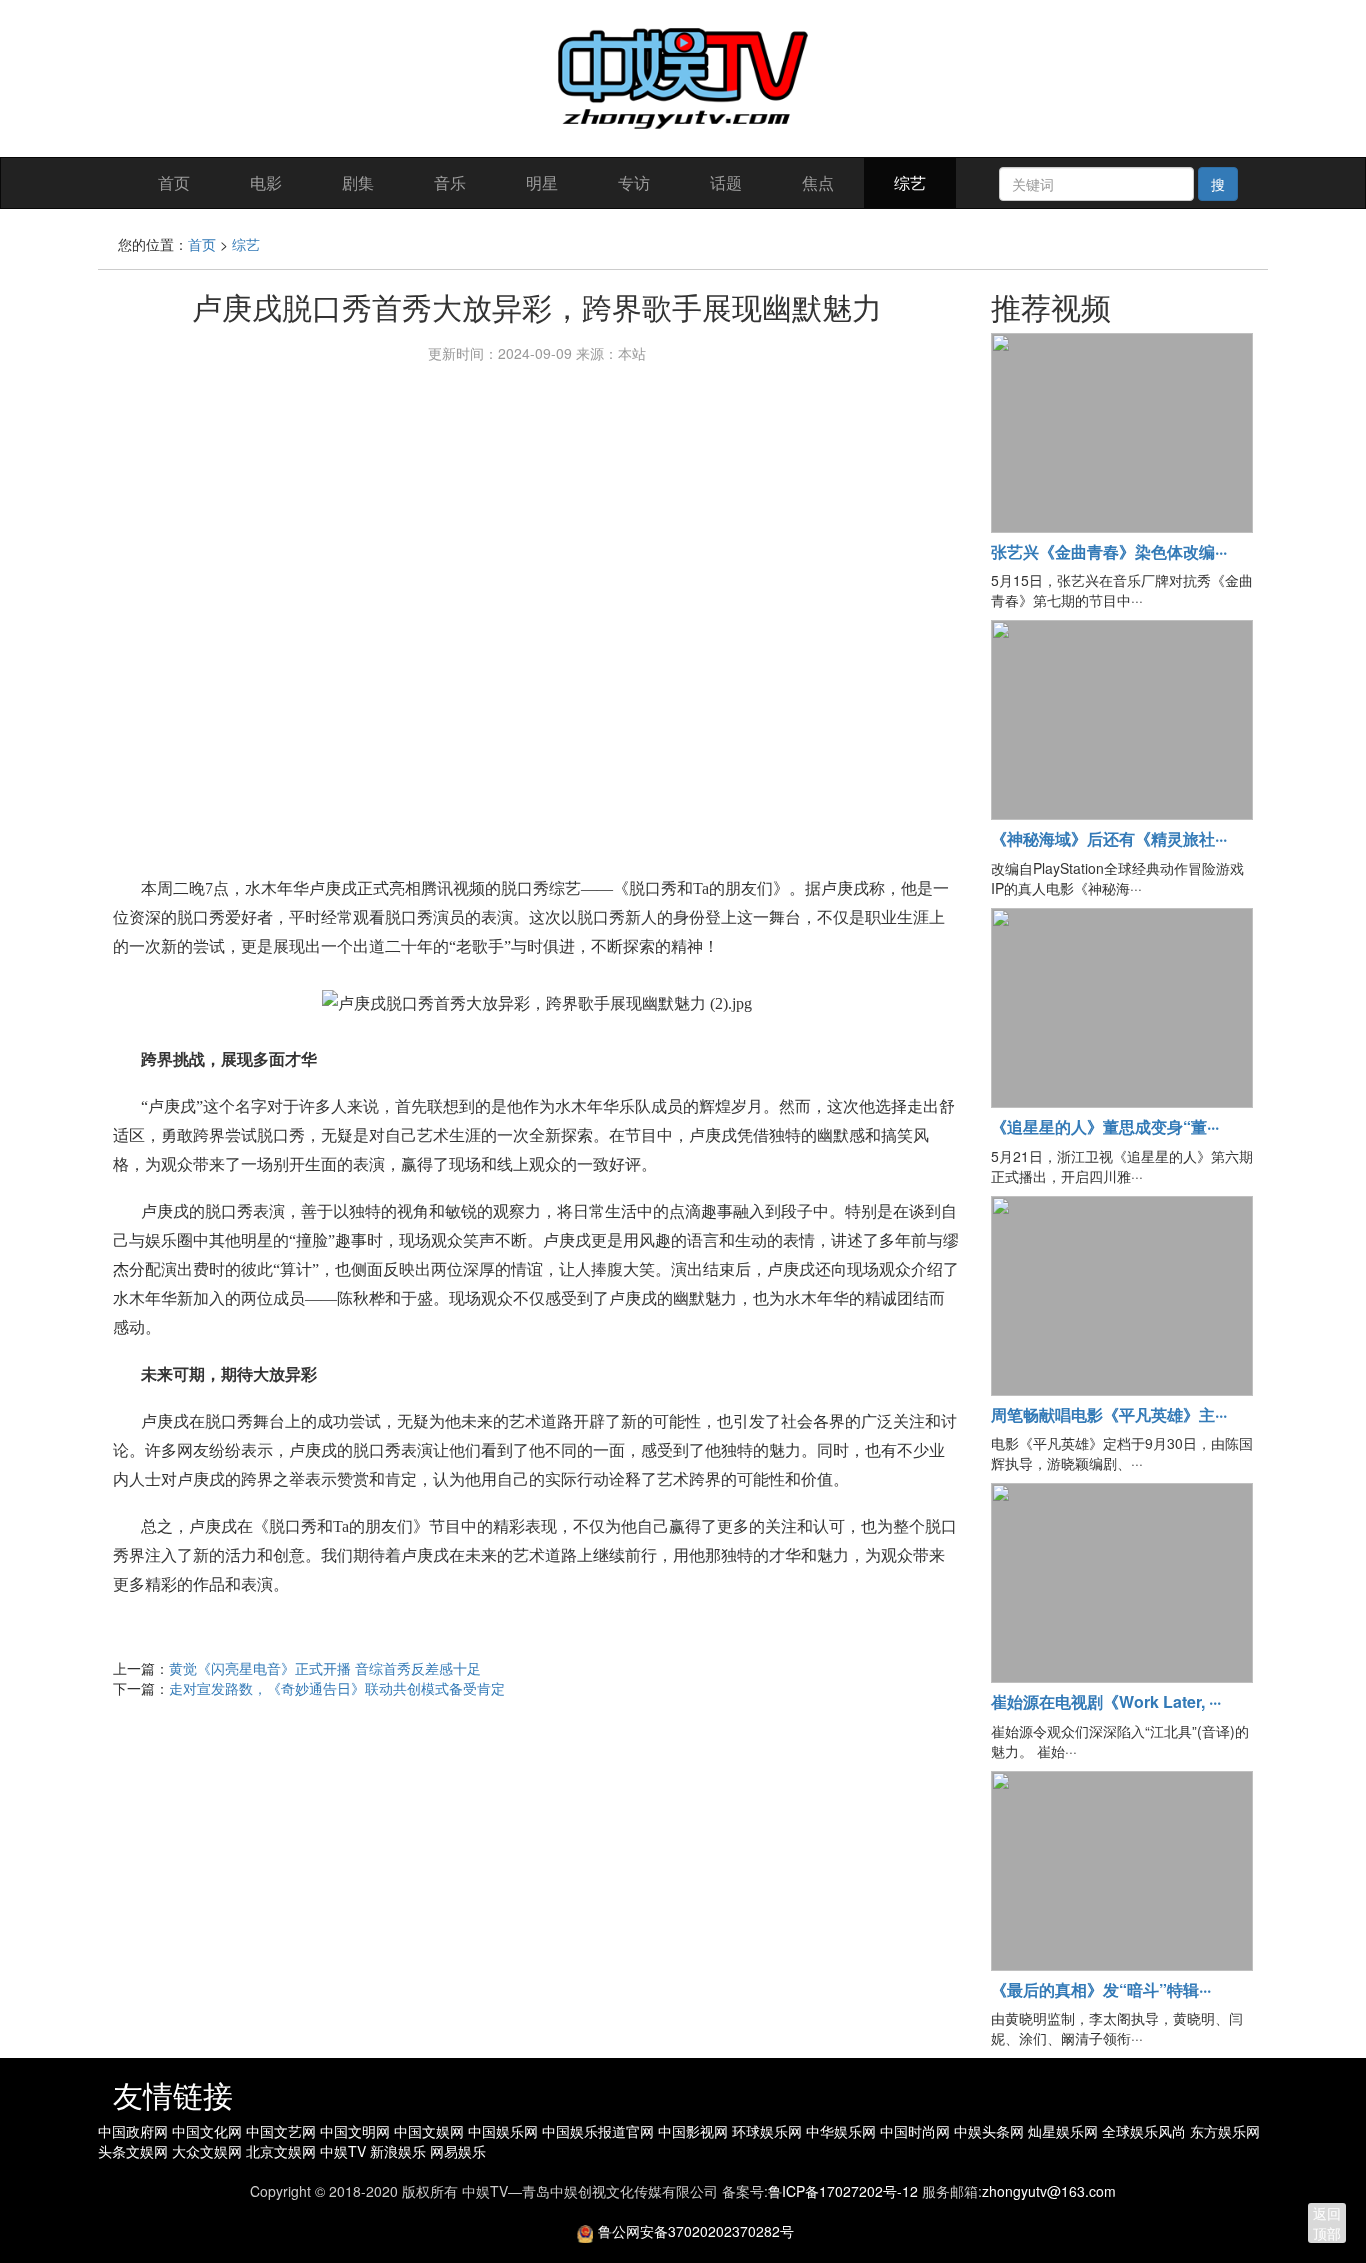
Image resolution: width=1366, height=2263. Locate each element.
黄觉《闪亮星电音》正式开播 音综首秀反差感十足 (325, 1668)
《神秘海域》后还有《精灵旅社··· (1109, 838)
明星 (542, 182)
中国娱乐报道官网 (600, 2131)
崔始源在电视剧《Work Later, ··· (1106, 1701)
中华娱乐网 (843, 2131)
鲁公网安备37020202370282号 (696, 2231)
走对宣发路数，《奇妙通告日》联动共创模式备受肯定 (337, 1688)
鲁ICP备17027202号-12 (843, 2191)
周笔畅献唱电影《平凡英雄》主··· (1109, 1414)
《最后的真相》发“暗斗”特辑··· (1101, 1989)
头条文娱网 (135, 2151)
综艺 (910, 182)
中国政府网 (135, 2131)
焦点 (818, 182)
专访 (634, 182)
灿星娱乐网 (1065, 2131)
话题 (726, 182)
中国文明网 (357, 2131)
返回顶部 (1327, 2223)
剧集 (358, 182)
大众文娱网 (209, 2151)
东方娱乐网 (1225, 2131)
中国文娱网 (431, 2131)
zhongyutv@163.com (1049, 2191)
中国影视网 (695, 2131)
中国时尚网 (917, 2131)
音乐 (450, 182)
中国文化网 (209, 2131)
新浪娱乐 (400, 2151)
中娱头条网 (991, 2131)
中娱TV (345, 2151)
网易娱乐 (458, 2151)
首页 (174, 182)
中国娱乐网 (505, 2131)
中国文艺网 (283, 2131)
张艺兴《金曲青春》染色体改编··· (1109, 551)
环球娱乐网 (769, 2131)
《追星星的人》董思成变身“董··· (1105, 1126)
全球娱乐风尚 (1146, 2131)
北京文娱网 (283, 2151)
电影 (266, 182)
